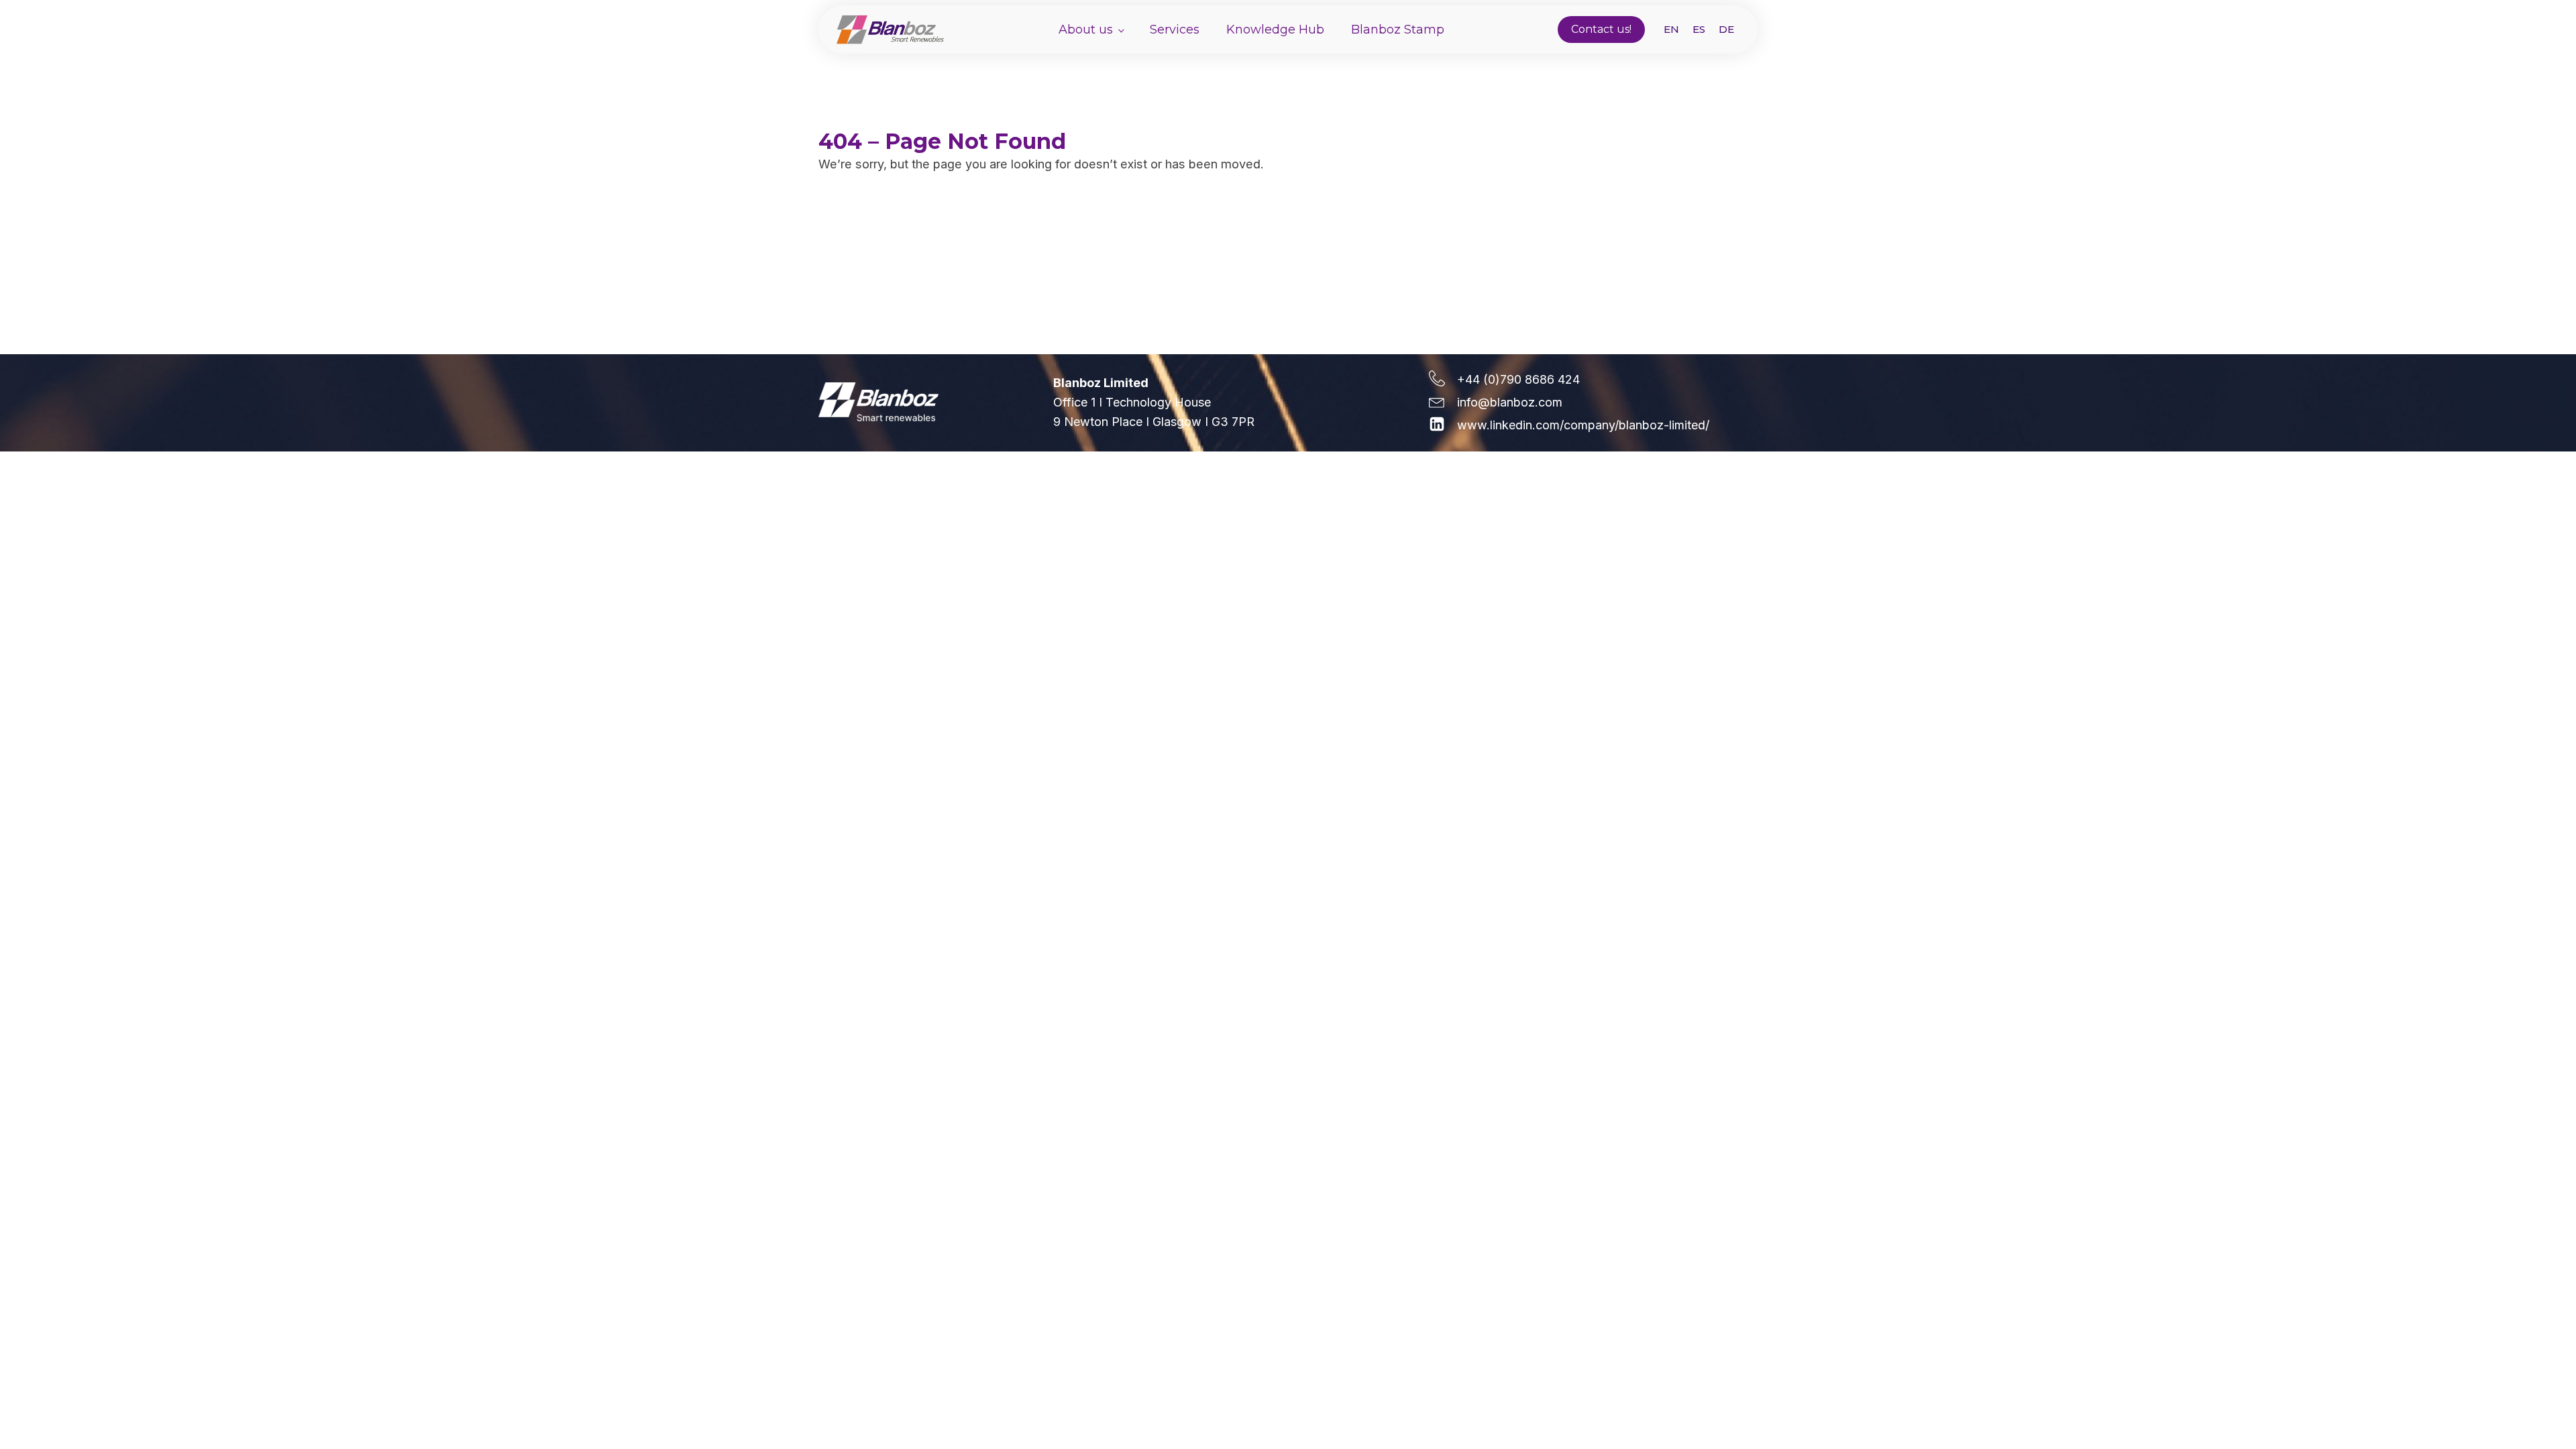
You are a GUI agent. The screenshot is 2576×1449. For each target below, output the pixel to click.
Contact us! (1601, 29)
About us (1086, 30)
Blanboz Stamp (1398, 30)
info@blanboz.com (1510, 402)
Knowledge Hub (1275, 30)
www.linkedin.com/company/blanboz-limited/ (1583, 425)
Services (1175, 30)
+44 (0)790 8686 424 (1518, 379)
